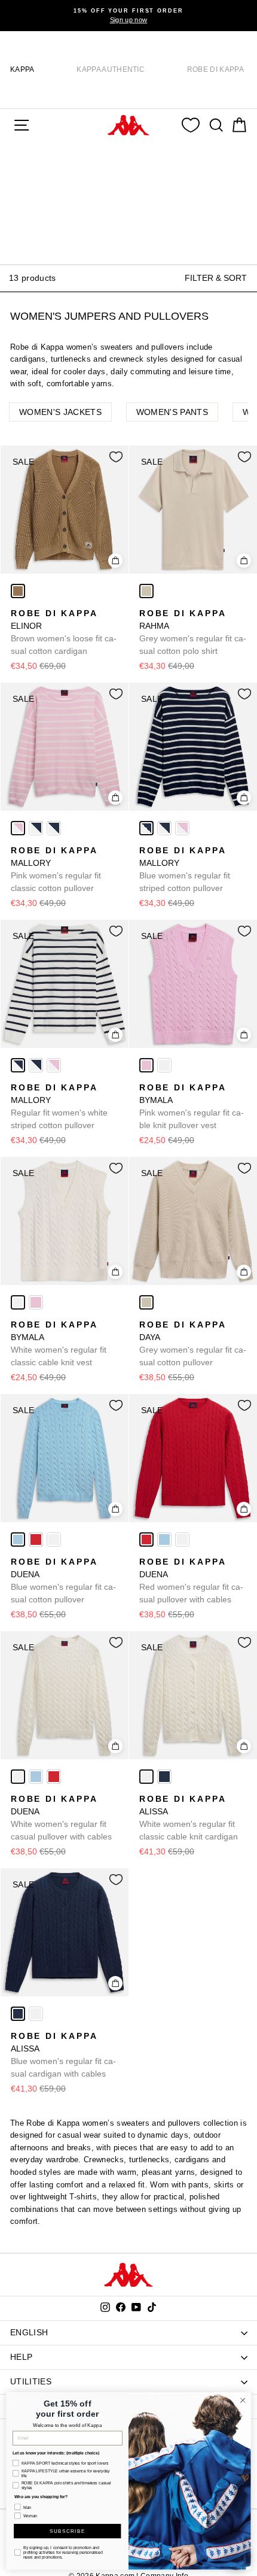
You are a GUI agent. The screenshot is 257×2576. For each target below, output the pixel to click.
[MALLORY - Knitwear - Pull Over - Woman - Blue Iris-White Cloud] (54, 828)
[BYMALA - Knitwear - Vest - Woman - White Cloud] (164, 1065)
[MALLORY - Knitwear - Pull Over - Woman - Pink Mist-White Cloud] (18, 828)
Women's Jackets (60, 412)
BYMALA (192, 1106)
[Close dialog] (243, 2400)
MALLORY (56, 869)
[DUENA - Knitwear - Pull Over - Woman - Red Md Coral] (36, 1539)
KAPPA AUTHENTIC (111, 69)
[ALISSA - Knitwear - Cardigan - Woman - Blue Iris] (164, 1777)
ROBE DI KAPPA (215, 69)
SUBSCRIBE (68, 2531)
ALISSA (189, 1818)
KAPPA (22, 69)
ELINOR (64, 632)
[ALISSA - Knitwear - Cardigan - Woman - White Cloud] (146, 1777)
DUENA (63, 1581)
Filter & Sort (216, 278)
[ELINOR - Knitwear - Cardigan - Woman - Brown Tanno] (18, 591)
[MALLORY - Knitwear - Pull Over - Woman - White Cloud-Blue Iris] (36, 828)
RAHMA (193, 632)
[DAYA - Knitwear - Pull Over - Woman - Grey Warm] (146, 1302)
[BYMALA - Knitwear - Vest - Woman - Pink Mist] (146, 1065)
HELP (21, 2357)
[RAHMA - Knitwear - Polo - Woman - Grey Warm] (146, 591)
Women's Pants (172, 412)
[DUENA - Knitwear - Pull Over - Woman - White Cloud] (54, 1539)
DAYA (193, 1343)
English (29, 2332)
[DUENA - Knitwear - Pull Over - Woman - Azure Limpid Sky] (18, 1539)
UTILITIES (31, 2381)
